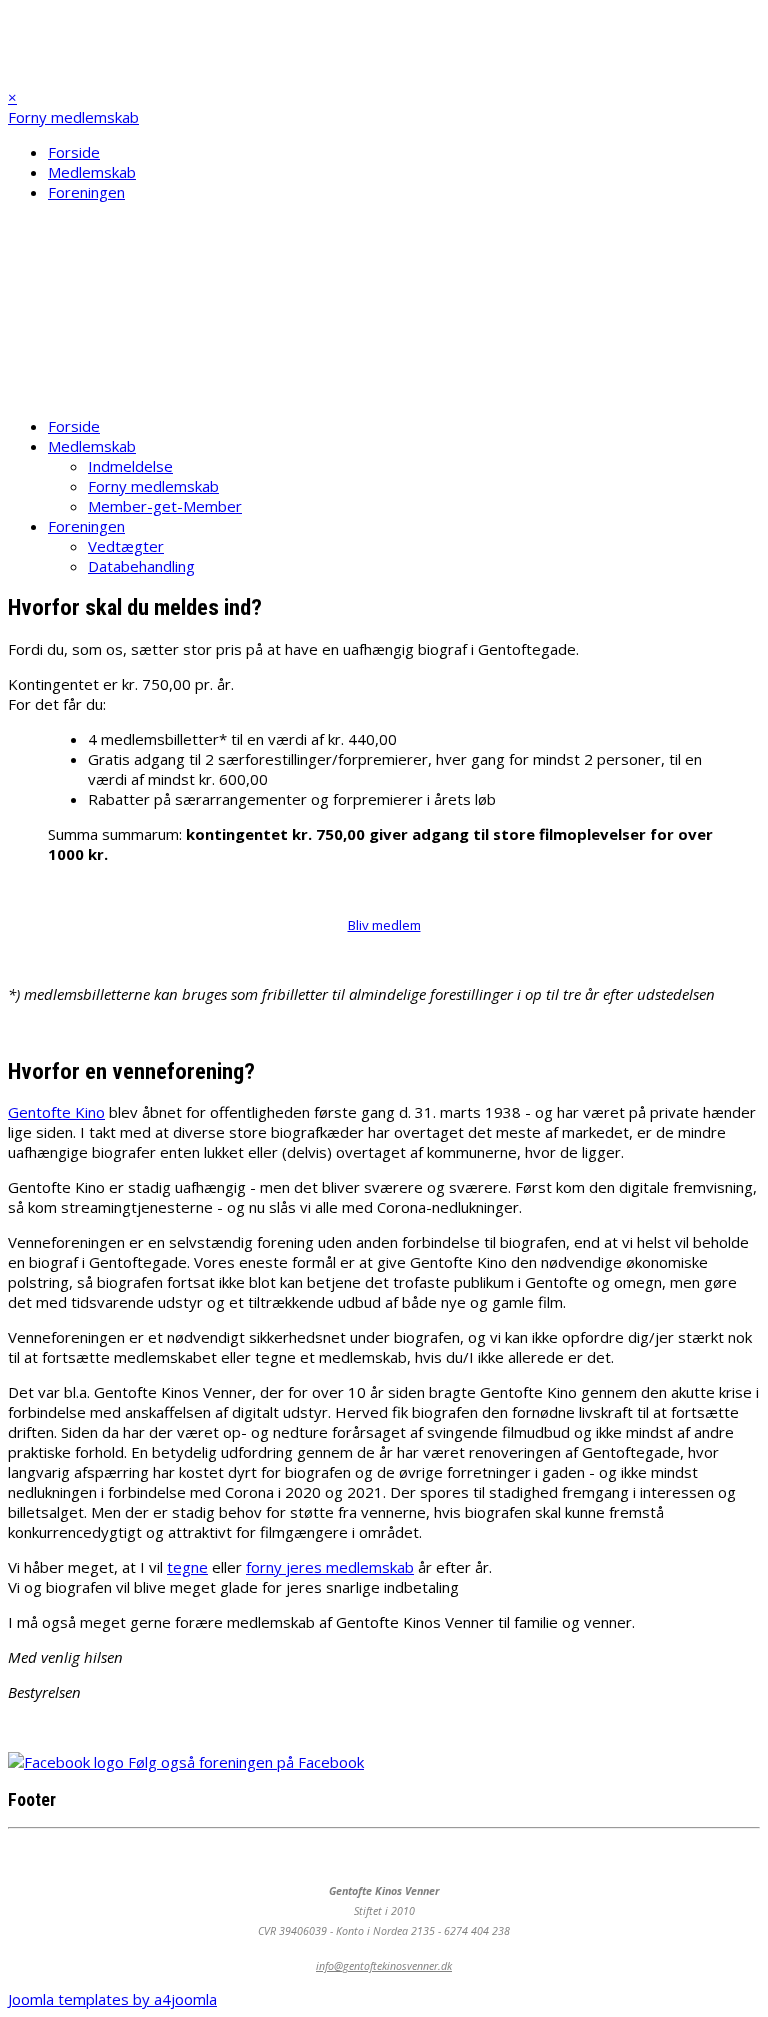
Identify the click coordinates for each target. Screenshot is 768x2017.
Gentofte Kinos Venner (109, 30)
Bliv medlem (51, 391)
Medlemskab (92, 172)
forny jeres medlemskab (330, 1567)
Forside (74, 152)
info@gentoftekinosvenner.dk (384, 1966)
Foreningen (86, 192)
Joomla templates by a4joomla (112, 1999)
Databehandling (141, 566)
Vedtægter (126, 546)
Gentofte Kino (56, 1112)
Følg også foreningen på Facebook (244, 1762)
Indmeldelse (130, 466)
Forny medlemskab (73, 117)
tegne (187, 1567)
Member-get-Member (165, 506)
